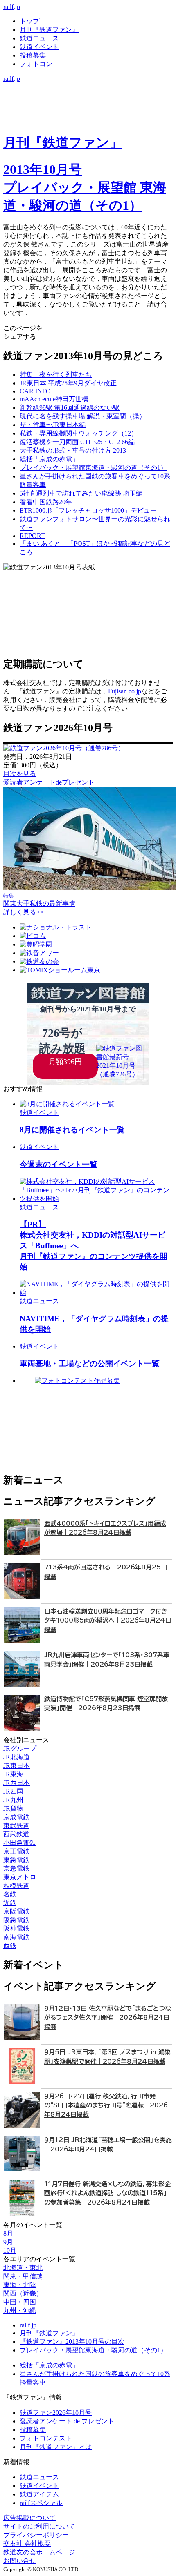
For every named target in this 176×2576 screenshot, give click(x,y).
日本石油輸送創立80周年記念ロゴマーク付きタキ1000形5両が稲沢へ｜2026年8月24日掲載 (108, 1620)
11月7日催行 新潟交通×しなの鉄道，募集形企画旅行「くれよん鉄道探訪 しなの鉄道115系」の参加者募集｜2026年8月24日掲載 (107, 2193)
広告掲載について (29, 2518)
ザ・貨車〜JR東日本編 (53, 425)
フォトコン (36, 64)
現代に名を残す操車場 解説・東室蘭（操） (83, 416)
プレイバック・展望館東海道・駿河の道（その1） (93, 2350)
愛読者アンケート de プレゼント (67, 2421)
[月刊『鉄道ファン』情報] (88, 87)
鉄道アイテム (39, 2494)
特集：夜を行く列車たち (56, 375)
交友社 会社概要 (27, 2544)
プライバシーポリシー (36, 2535)
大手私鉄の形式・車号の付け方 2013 (73, 450)
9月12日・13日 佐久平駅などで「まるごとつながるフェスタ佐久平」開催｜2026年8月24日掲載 (108, 2018)
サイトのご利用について (39, 2526)
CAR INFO (35, 391)
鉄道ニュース (39, 38)
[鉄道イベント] (88, 104)
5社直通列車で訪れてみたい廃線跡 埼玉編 (81, 493)
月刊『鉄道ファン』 (49, 30)
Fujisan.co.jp (125, 691)
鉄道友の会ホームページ (39, 2552)
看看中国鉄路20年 (46, 502)
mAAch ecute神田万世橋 (54, 399)
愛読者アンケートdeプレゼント (49, 782)
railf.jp (12, 7)
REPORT (32, 536)
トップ (29, 21)
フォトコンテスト (46, 2438)
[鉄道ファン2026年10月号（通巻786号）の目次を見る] (64, 748)
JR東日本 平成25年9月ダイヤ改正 (68, 383)
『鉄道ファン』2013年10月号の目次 (72, 2342)
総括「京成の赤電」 (49, 459)
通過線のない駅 (70, 408)
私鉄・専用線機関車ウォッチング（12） (79, 433)
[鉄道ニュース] (88, 95)
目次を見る (20, 774)
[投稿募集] (88, 112)
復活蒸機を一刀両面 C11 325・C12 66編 (77, 442)
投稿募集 (33, 55)
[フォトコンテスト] (88, 121)
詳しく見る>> (23, 912)
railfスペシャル (41, 2503)
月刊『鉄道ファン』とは (56, 2447)
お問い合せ (20, 2561)
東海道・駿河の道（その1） (93, 468)
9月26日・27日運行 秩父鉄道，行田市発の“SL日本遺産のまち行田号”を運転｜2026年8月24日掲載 (106, 2105)
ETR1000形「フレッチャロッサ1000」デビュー (88, 510)
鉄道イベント (39, 47)
